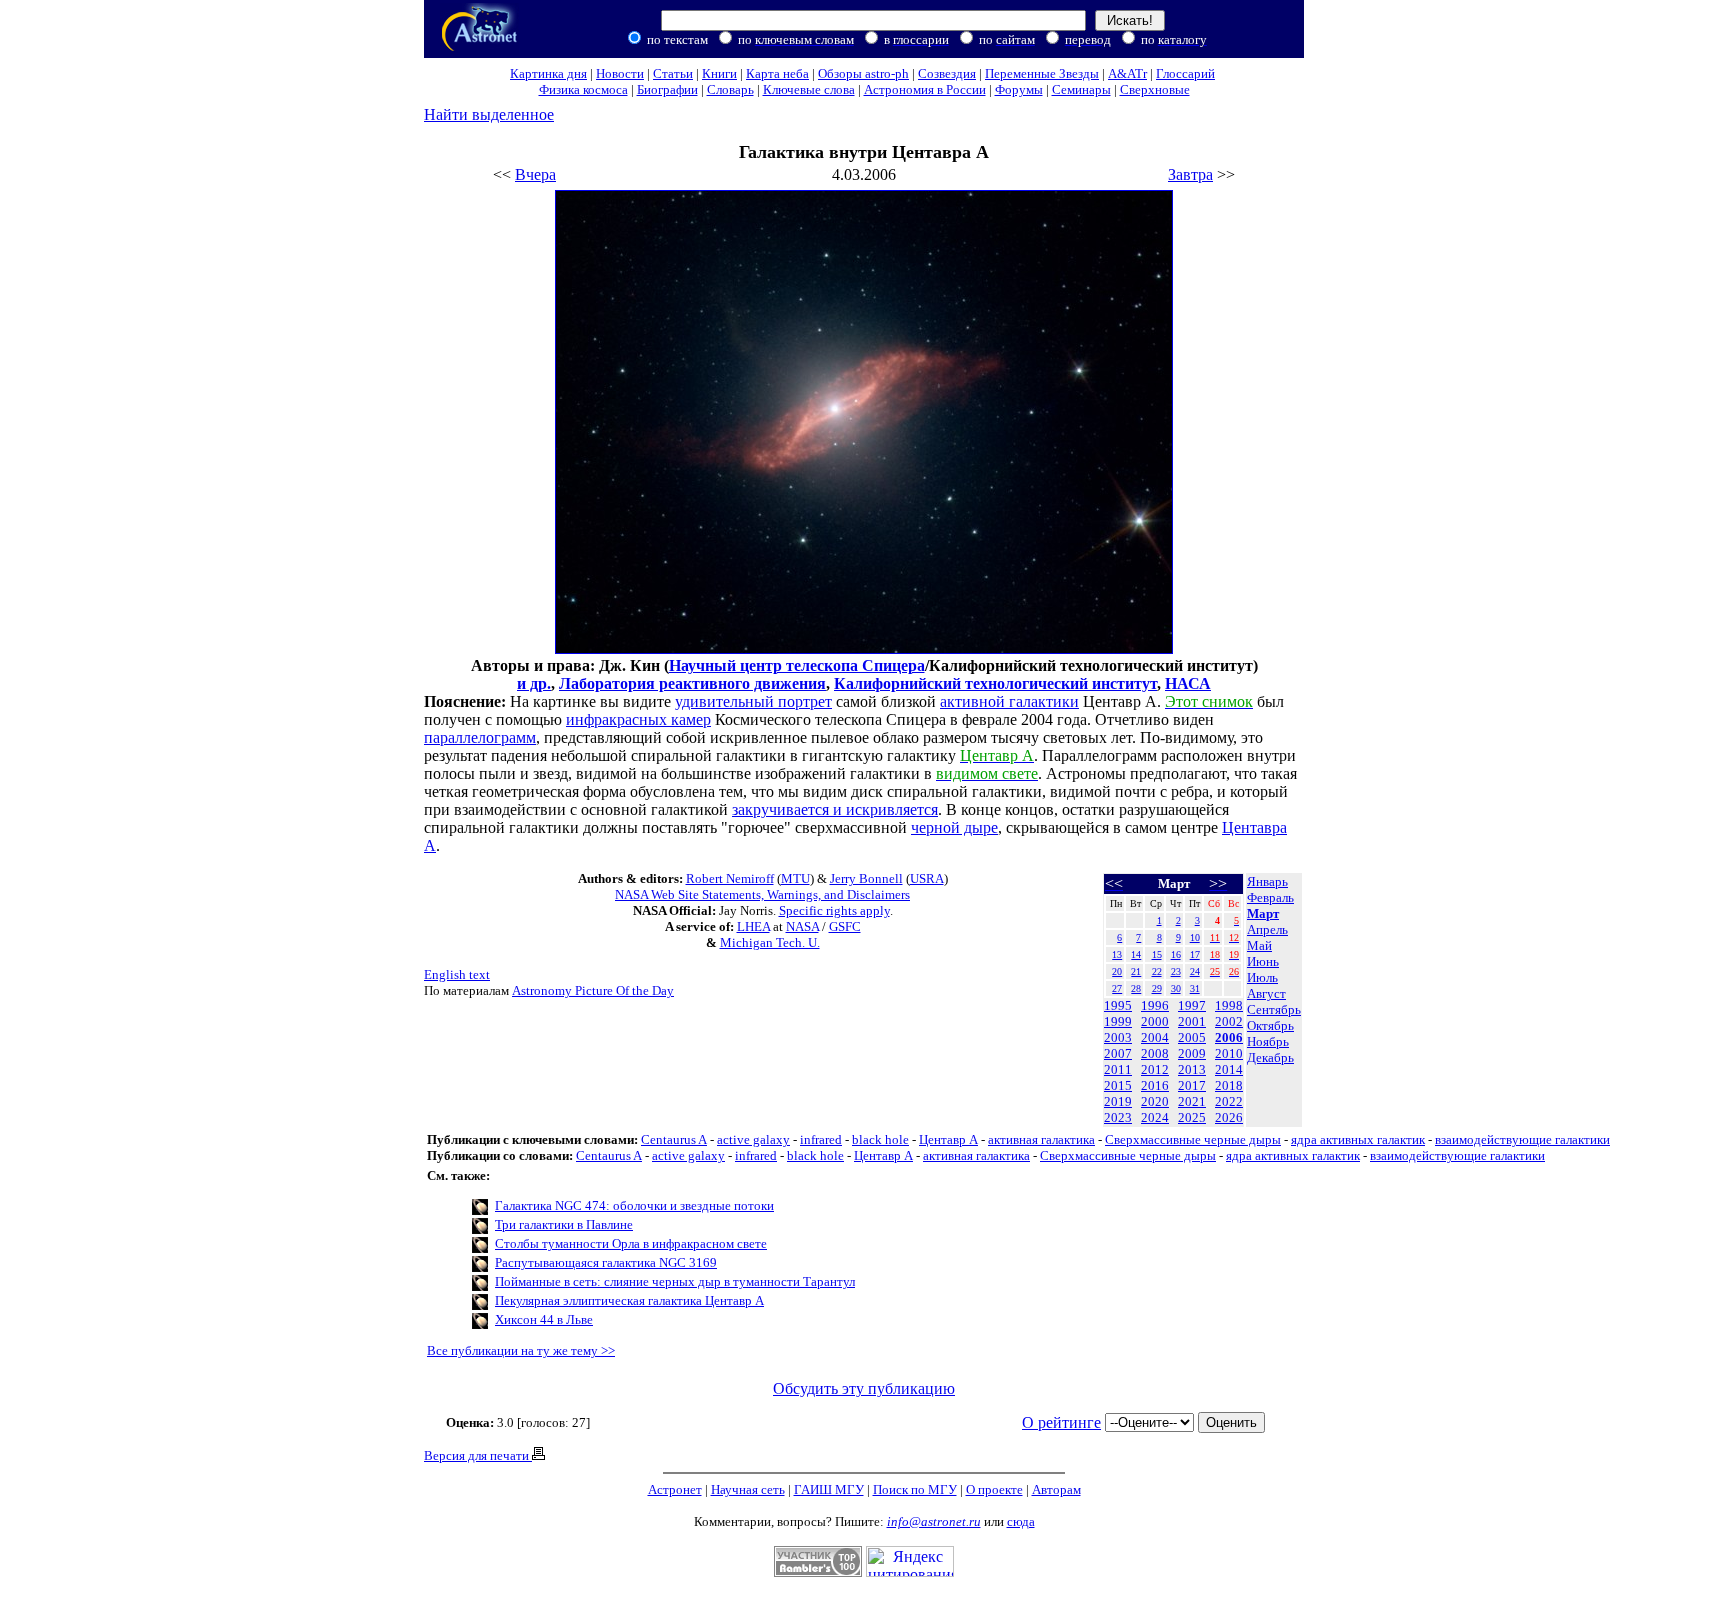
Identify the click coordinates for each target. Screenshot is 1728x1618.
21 (1136, 971)
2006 (1229, 1037)
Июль (1262, 977)
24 (1195, 971)
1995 (1118, 1005)
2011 (1118, 1069)
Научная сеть (748, 1489)
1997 (1192, 1005)
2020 (1155, 1101)
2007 (1118, 1053)
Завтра (1190, 174)
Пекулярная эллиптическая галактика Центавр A (629, 1300)
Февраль (1270, 897)
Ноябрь (1268, 1041)
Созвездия (947, 73)
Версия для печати (478, 1455)
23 (1176, 971)
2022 (1229, 1101)
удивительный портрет (753, 701)
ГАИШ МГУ (829, 1489)
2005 (1192, 1037)
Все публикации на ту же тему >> (521, 1350)
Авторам (1056, 1489)
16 (1176, 954)
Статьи (673, 73)
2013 (1192, 1069)
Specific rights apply (834, 910)
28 (1136, 988)
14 (1136, 954)
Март (1263, 913)
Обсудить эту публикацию (864, 1388)
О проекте (994, 1489)
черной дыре (954, 827)
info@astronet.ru (934, 1521)
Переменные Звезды (1042, 73)
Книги (719, 73)
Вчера (535, 174)
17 (1195, 954)
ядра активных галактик (1358, 1139)
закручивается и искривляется (835, 809)
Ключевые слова (809, 89)
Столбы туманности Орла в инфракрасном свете (631, 1243)
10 (1195, 937)
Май (1259, 945)
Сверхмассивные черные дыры (1193, 1139)
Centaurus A (674, 1139)
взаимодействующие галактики (1522, 1139)
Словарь (730, 89)
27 (1117, 988)
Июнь (1263, 961)
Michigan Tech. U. (770, 942)
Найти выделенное (489, 114)
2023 (1118, 1117)
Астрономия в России (925, 89)
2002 (1229, 1021)
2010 (1229, 1053)
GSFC (845, 926)
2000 (1155, 1021)
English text (457, 974)
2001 (1192, 1021)
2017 (1192, 1085)
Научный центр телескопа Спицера (797, 665)
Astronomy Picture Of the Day (593, 990)
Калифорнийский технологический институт (995, 683)
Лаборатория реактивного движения (692, 683)
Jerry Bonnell (866, 878)
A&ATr (1127, 73)
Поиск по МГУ (915, 1489)
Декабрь (1270, 1057)
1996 (1155, 1005)
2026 (1229, 1117)
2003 (1118, 1037)
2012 (1155, 1069)
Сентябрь (1274, 1009)
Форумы (1019, 89)
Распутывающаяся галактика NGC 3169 (606, 1262)
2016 (1155, 1085)
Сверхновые (1155, 89)
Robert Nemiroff (730, 878)
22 (1157, 971)
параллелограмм (480, 737)
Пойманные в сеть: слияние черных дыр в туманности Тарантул (675, 1281)
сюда (1021, 1521)
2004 (1155, 1037)
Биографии (667, 89)
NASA (802, 926)
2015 (1118, 1085)
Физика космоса (583, 89)
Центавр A (948, 1139)
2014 (1229, 1069)
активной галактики (1009, 701)
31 (1195, 988)
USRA (927, 878)
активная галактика (1041, 1139)
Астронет (675, 1489)
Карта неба (777, 73)
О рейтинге (1061, 1422)
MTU (795, 878)
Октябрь (1270, 1025)
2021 (1192, 1101)
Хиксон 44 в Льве (544, 1319)
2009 (1192, 1053)
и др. (534, 683)
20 (1117, 971)
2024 (1155, 1117)
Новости (620, 73)
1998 (1229, 1005)
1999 (1118, 1021)
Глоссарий (1185, 73)
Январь (1267, 881)
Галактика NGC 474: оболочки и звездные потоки (634, 1205)
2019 (1118, 1101)
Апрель (1267, 929)
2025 (1192, 1117)
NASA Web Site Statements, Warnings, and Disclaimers (762, 894)
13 (1117, 954)
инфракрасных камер (638, 719)
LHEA (753, 926)
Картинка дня (548, 73)
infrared (821, 1139)
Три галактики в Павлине (564, 1224)
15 (1157, 954)
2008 (1155, 1053)
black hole (880, 1139)
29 (1157, 988)
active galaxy (753, 1139)
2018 (1229, 1085)
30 (1176, 988)
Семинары (1081, 89)
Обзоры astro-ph (863, 73)
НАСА (1188, 683)
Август (1266, 993)
